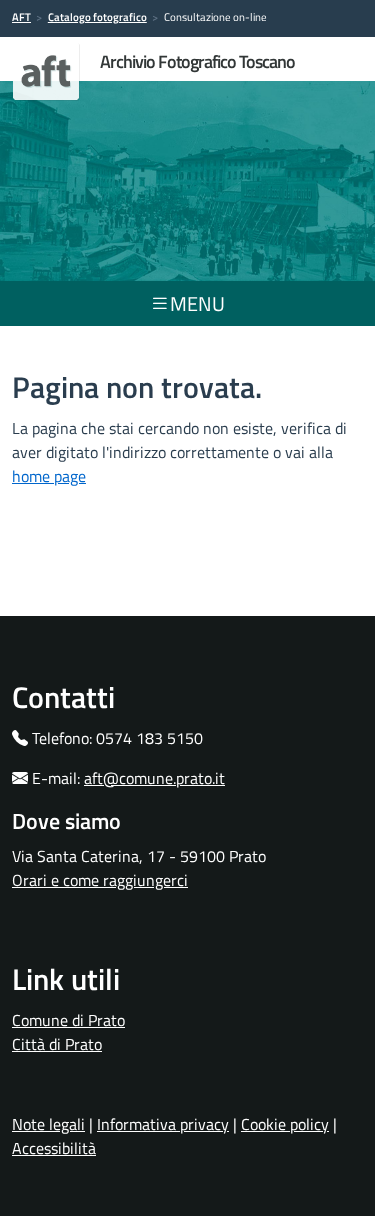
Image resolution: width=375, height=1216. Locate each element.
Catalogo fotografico (97, 17)
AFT (21, 17)
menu (197, 303)
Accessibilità (54, 1148)
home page (49, 476)
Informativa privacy (163, 1124)
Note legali (48, 1124)
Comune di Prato (68, 1020)
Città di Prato (57, 1044)
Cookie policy (285, 1124)
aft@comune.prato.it (154, 778)
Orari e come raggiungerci (100, 880)
